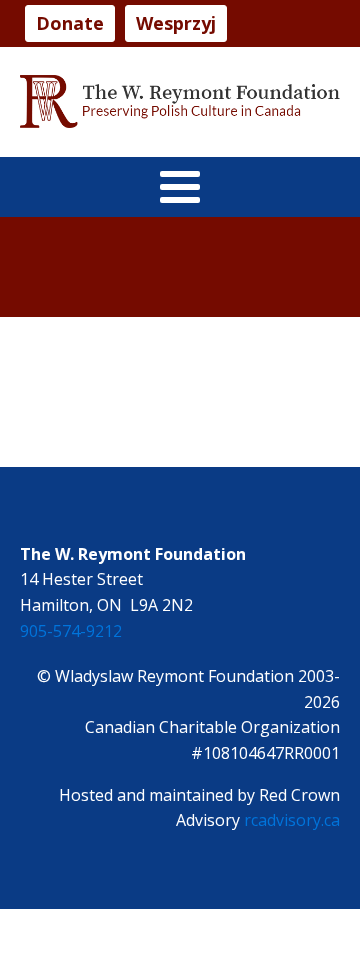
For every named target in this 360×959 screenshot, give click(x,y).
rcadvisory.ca (292, 820)
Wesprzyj (176, 23)
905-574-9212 (71, 631)
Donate (70, 23)
